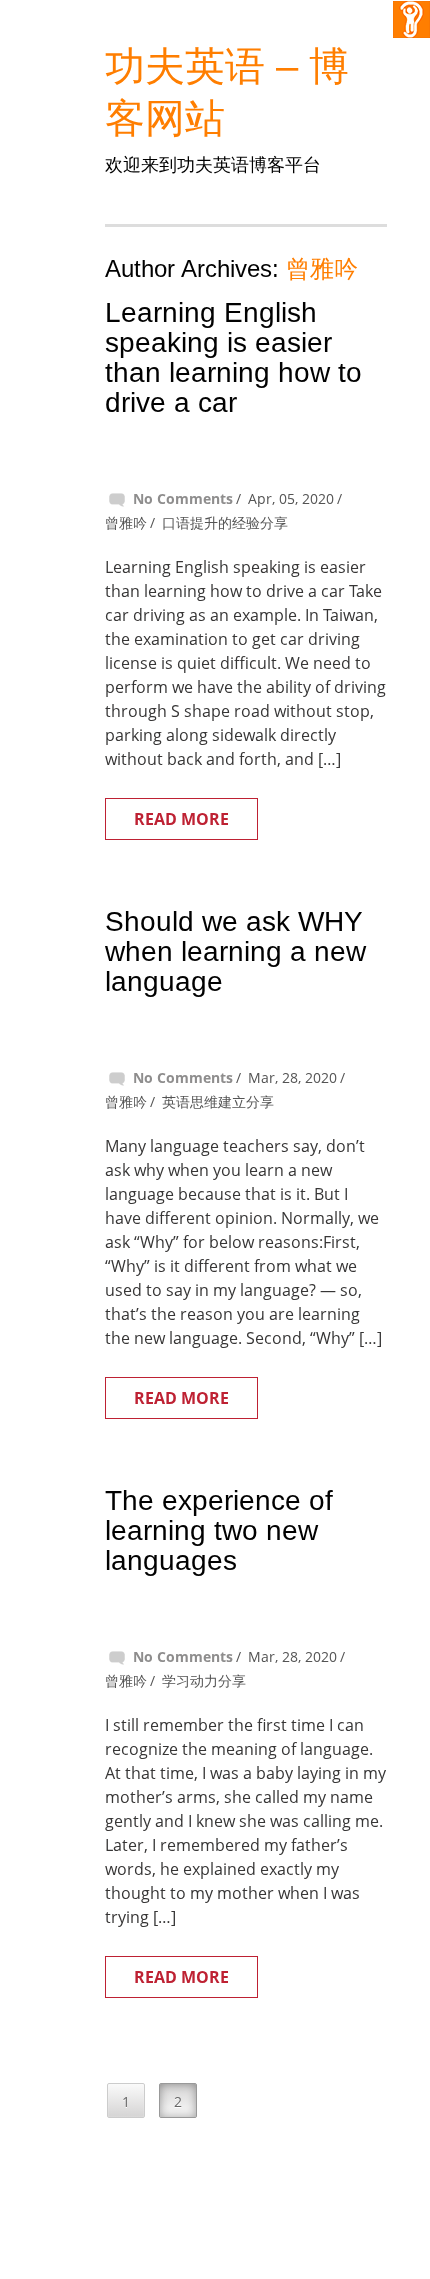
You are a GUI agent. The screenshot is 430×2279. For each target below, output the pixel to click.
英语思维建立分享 (218, 1101)
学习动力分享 (204, 1680)
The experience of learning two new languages (219, 1530)
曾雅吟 (322, 268)
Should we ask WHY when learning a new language (235, 951)
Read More (181, 819)
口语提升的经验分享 (225, 522)
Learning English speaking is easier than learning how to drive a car (233, 357)
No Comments (183, 498)
